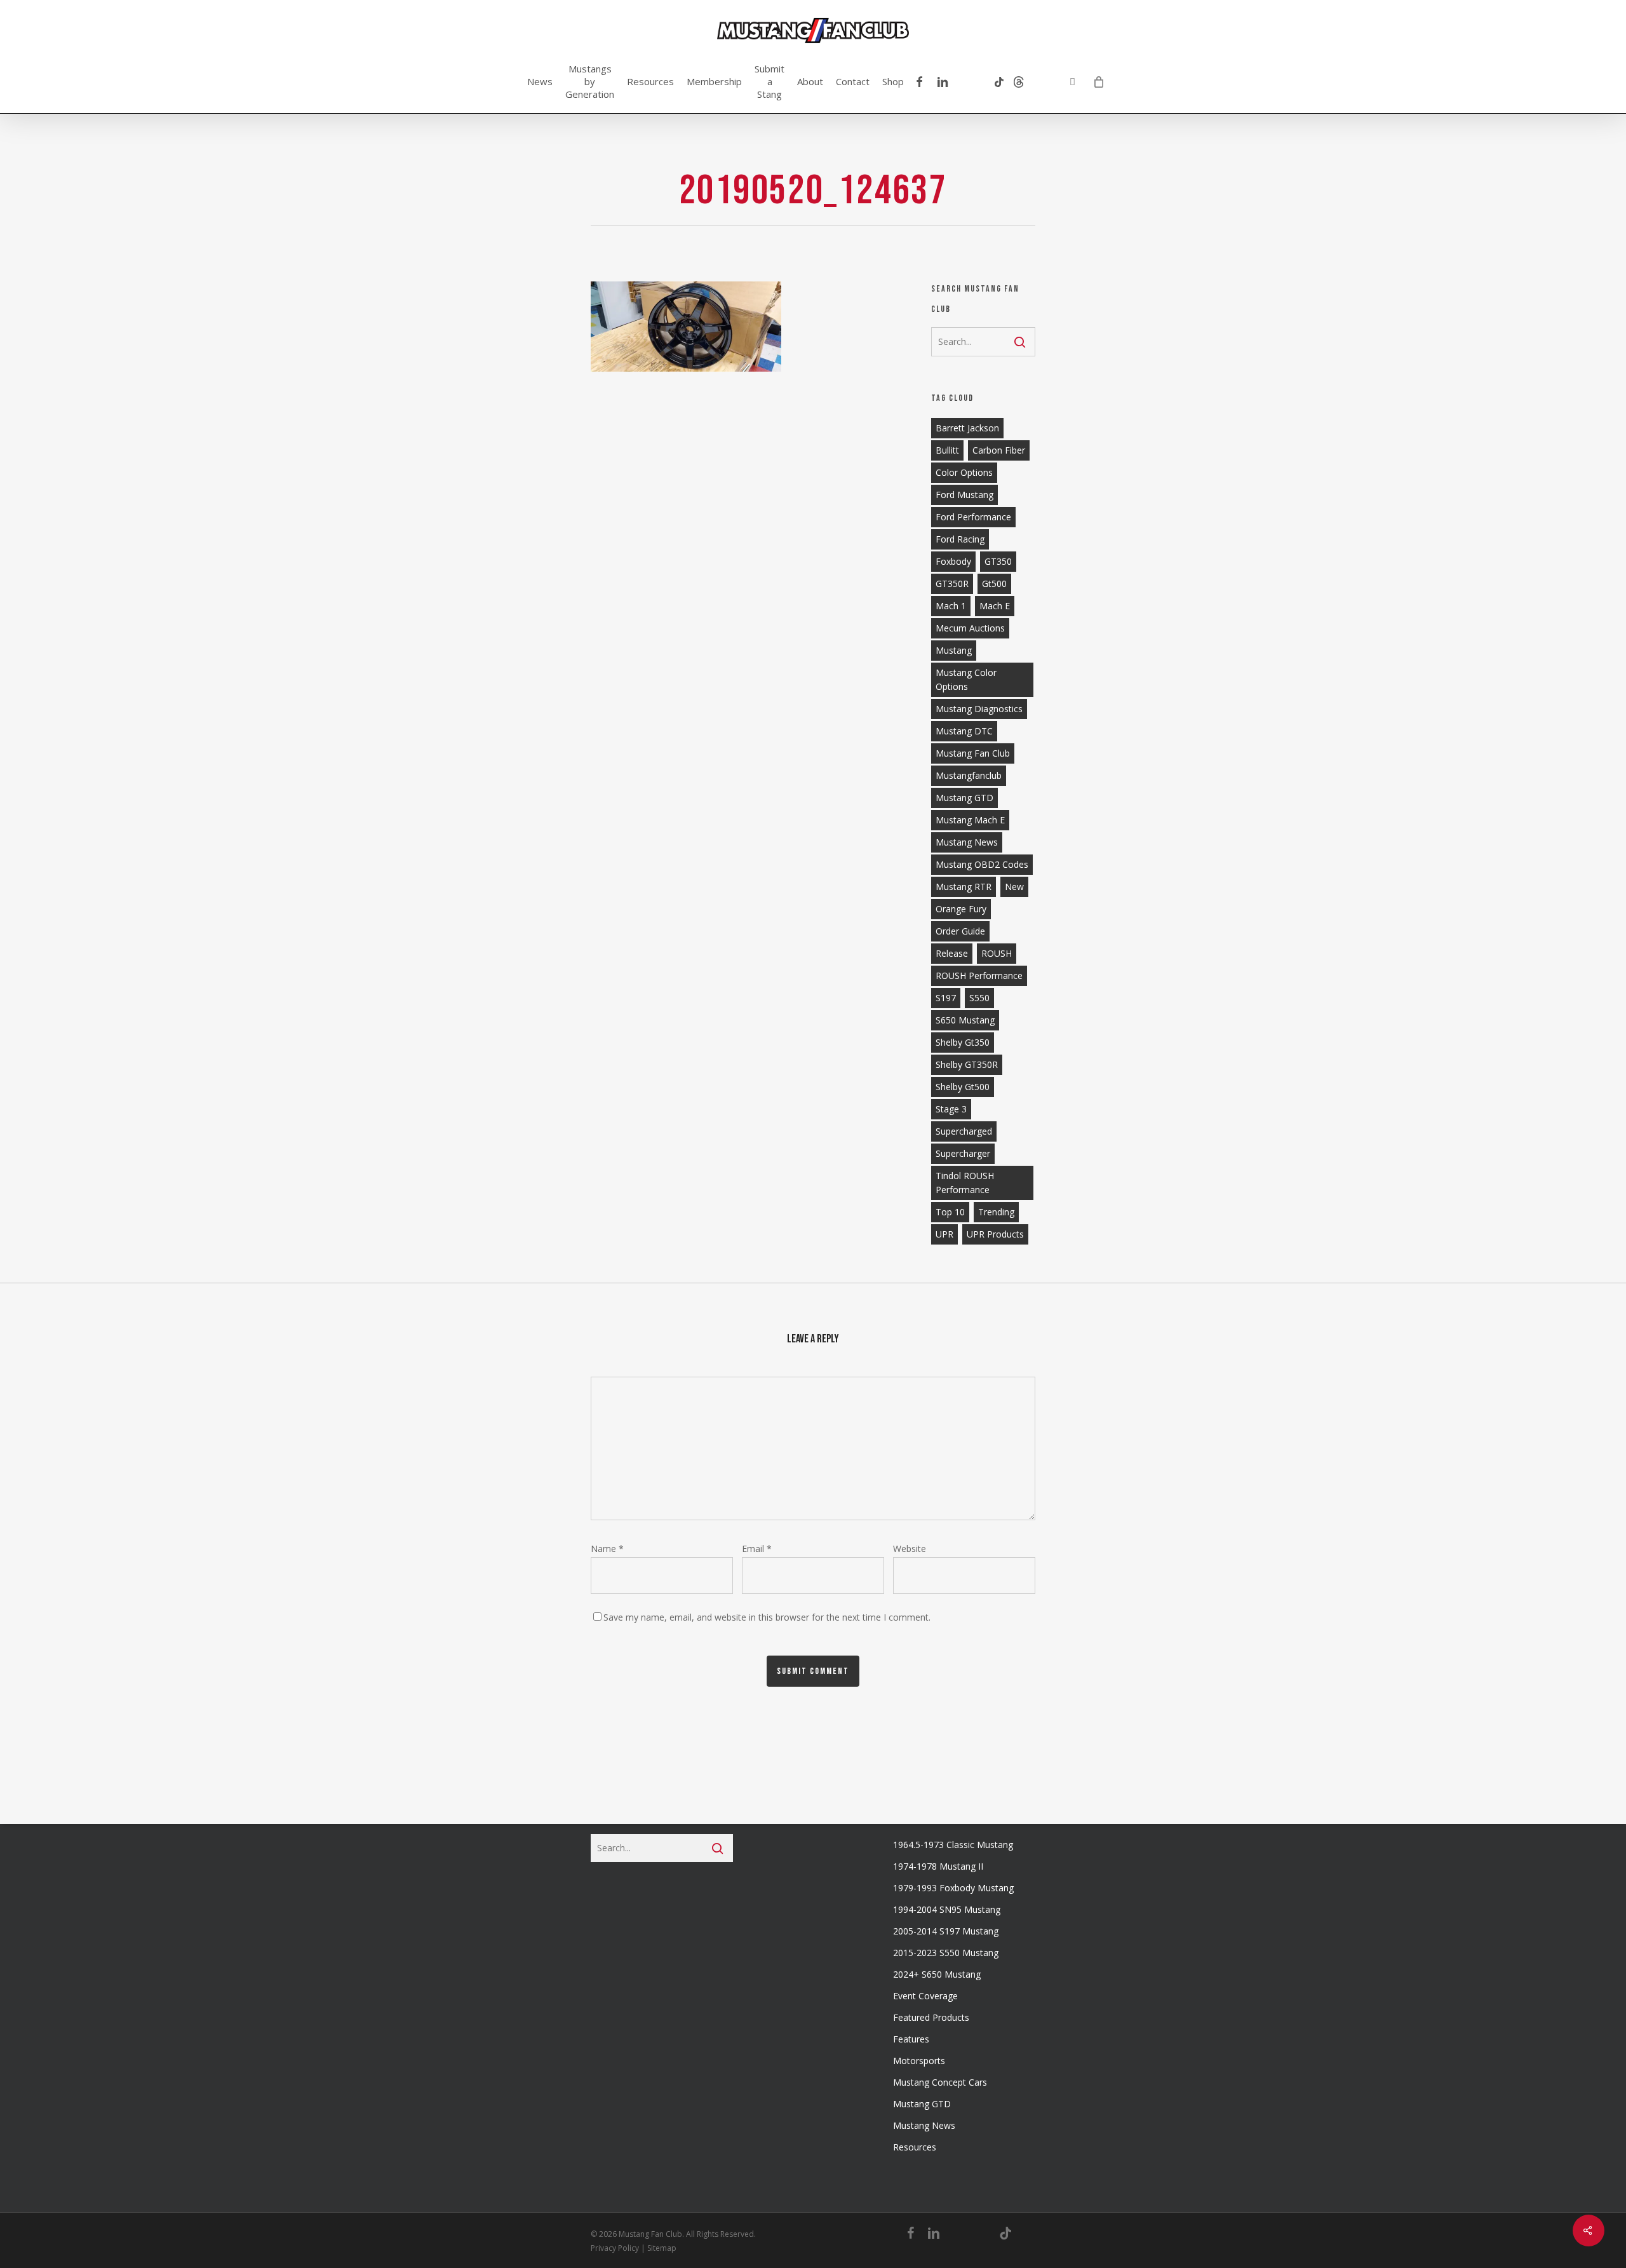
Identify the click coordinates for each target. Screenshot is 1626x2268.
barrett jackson (967, 428)
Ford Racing (960, 539)
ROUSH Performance (979, 975)
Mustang (954, 650)
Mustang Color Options (966, 679)
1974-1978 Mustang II (938, 1866)
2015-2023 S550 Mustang (946, 1953)
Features (911, 2039)
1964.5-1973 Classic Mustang (953, 1845)
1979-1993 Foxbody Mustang (953, 1888)
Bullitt (947, 450)
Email (757, 1549)
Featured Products (931, 2017)
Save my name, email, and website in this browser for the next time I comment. (767, 1617)
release (952, 953)
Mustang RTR (964, 887)
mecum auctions (970, 628)
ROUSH (997, 953)
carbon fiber (999, 450)
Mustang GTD (964, 798)
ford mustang (964, 495)
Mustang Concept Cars (940, 2082)
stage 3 (951, 1109)
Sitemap (662, 2248)
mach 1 (951, 606)
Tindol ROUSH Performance (965, 1183)
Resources (915, 2147)
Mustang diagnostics (979, 709)
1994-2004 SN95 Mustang (947, 1909)
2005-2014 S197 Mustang (946, 1931)
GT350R (952, 584)
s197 (946, 998)
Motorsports (919, 2061)
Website (910, 1549)
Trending (996, 1212)
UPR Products (995, 1234)
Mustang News (924, 2125)
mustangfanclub (969, 775)
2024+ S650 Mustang (937, 1974)
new (1014, 887)
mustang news (967, 842)
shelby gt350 (963, 1042)
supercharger (963, 1153)
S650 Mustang (965, 1020)
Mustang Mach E (970, 820)
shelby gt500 (963, 1087)
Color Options (964, 472)
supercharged (964, 1131)
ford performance (973, 517)
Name (607, 1549)
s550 (979, 998)
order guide (960, 931)
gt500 (994, 584)
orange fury (961, 909)
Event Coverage (925, 1996)
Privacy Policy (615, 2248)
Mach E (995, 606)
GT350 (998, 561)
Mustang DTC (964, 731)
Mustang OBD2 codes (982, 864)
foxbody (953, 561)
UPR (944, 1234)
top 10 (950, 1212)
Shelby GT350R (967, 1064)
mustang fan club (973, 753)
